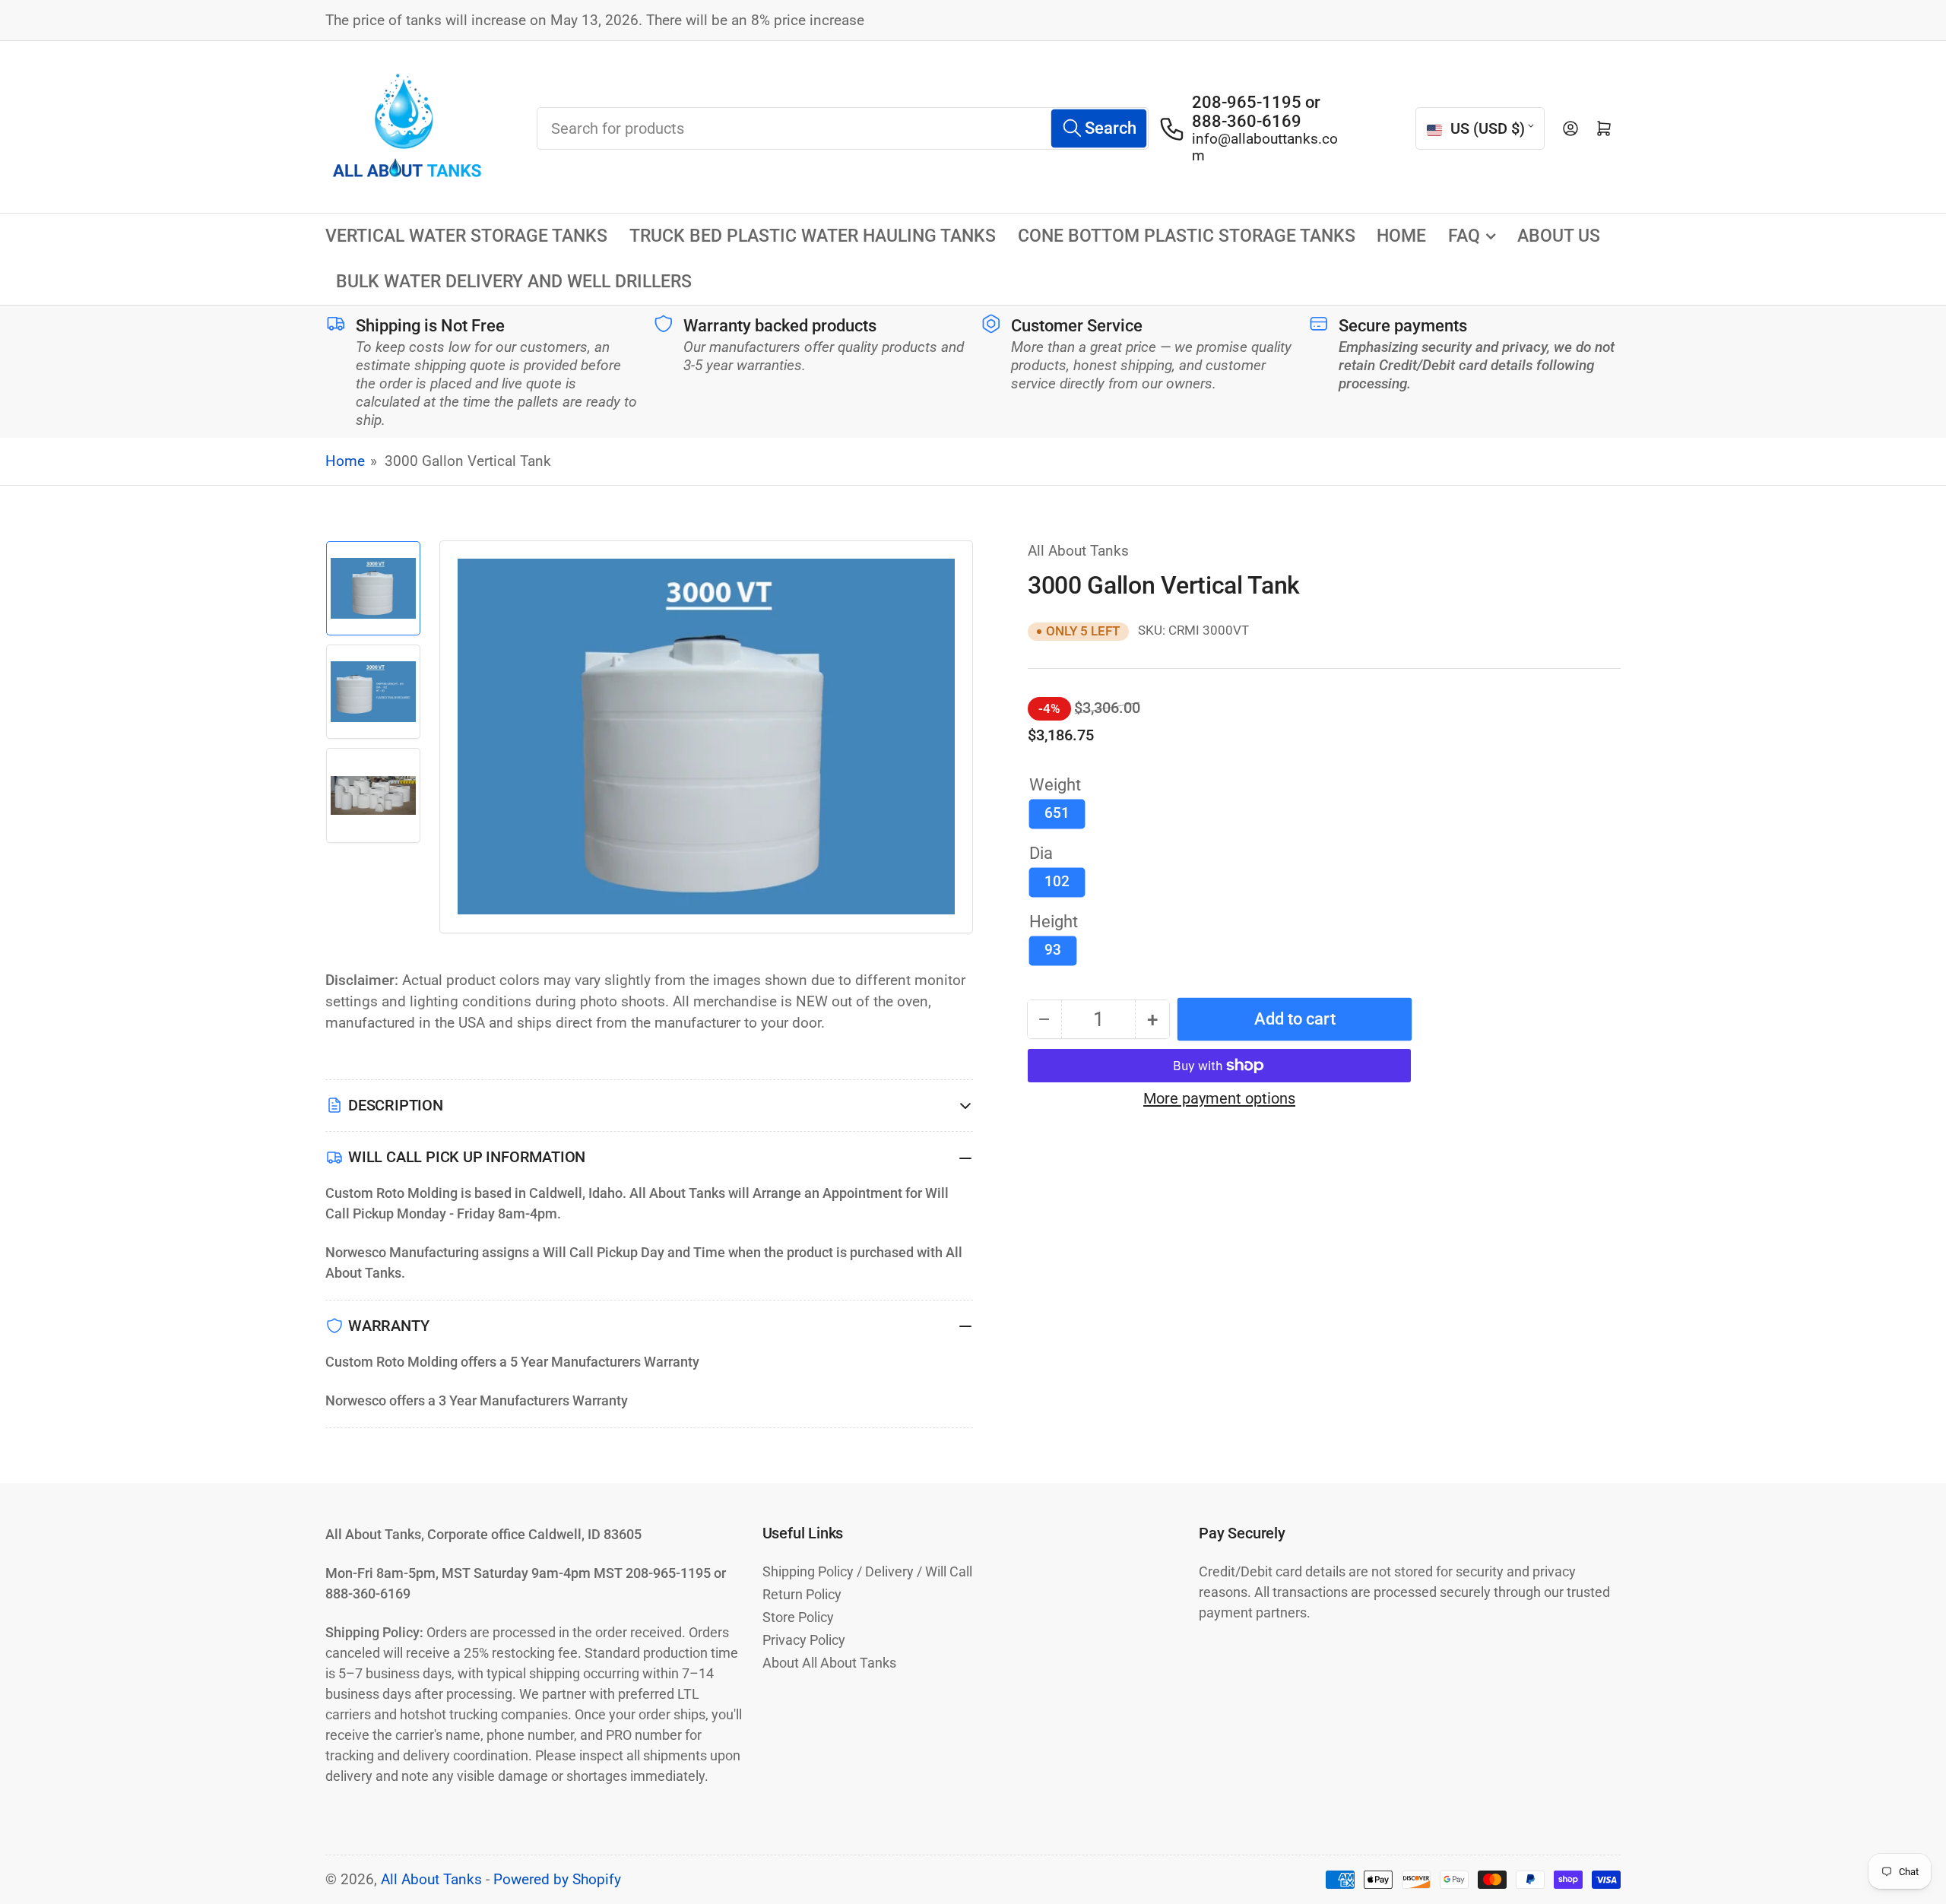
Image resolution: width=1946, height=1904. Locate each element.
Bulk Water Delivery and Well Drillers (514, 282)
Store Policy (798, 1617)
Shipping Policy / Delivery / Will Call (867, 1571)
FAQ (1464, 236)
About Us (1559, 236)
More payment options (1219, 1098)
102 (1057, 882)
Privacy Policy (804, 1640)
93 (1053, 950)
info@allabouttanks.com (1265, 147)
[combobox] (843, 128)
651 (1057, 813)
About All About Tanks (829, 1663)
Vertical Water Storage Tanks (466, 236)
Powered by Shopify (557, 1880)
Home (1401, 236)
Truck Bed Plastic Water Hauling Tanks (813, 236)
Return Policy (802, 1594)
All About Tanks (1078, 551)
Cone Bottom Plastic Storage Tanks (1187, 236)
